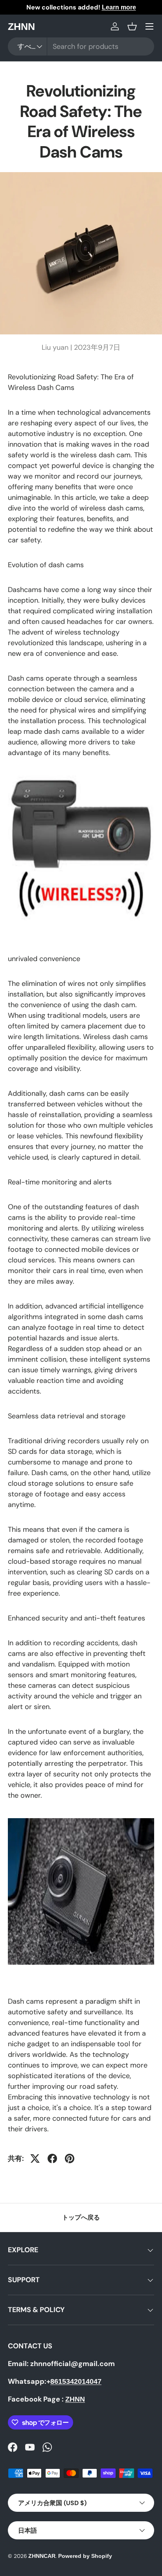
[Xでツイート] (35, 2158)
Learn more (119, 7)
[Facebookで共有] (52, 2158)
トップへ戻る (81, 2217)
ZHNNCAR (42, 2556)
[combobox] (81, 46)
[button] (132, 26)
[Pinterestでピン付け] (70, 2158)
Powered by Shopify (85, 2556)
